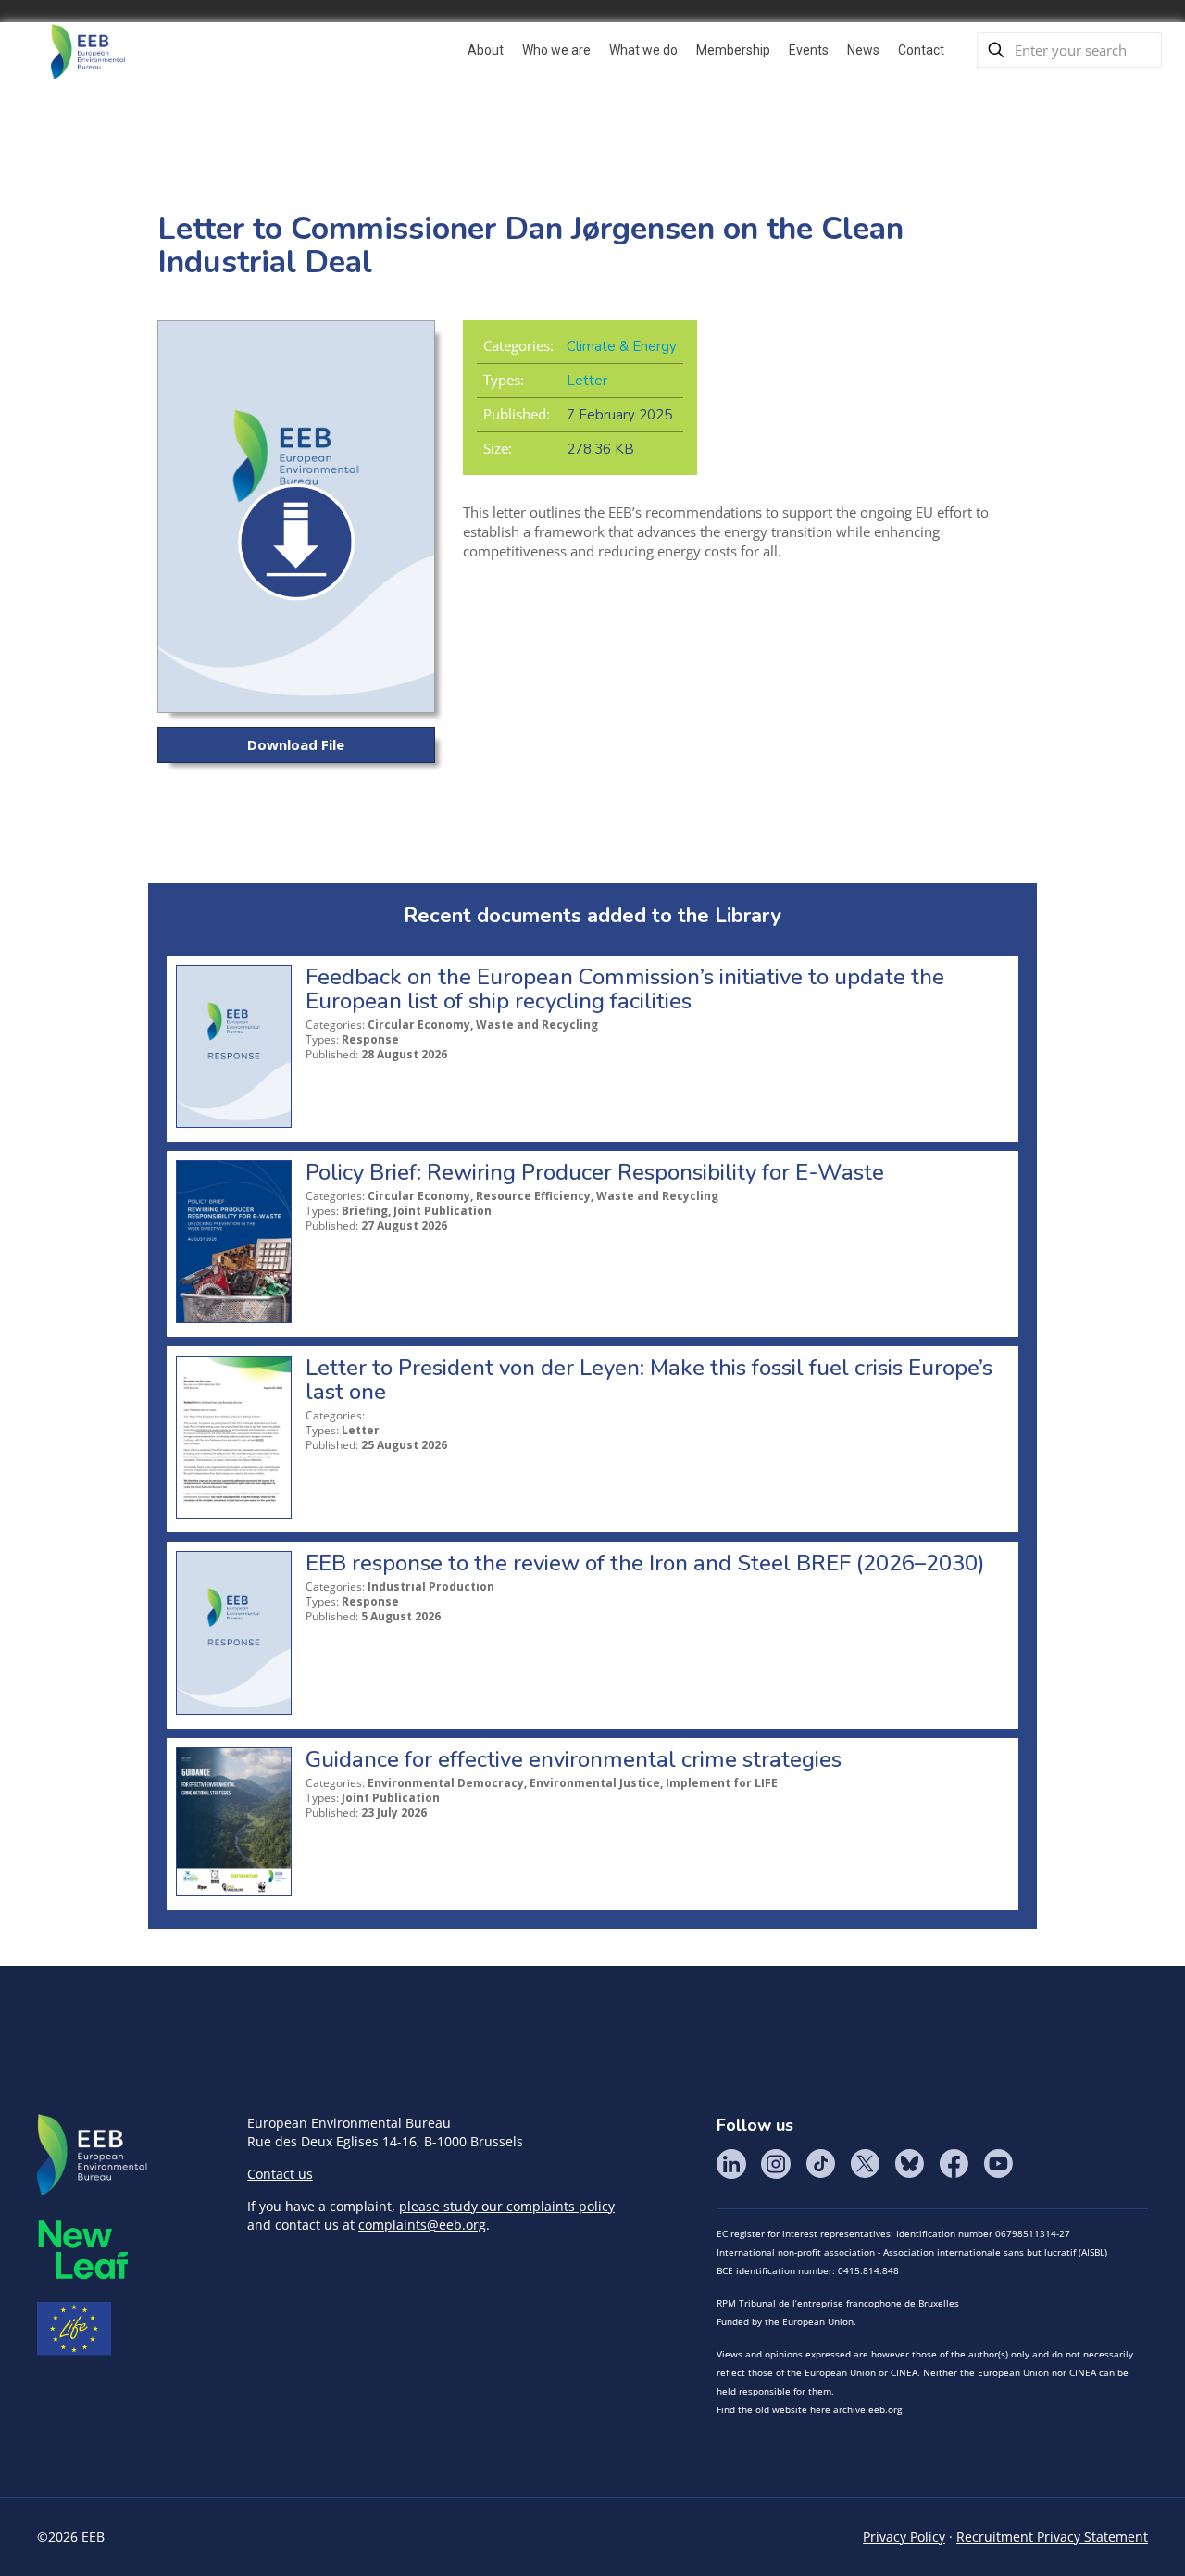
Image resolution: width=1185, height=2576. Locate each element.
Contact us (280, 2174)
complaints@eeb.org (422, 2225)
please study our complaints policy (507, 2206)
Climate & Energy (622, 346)
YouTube (998, 2164)
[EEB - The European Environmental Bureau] (88, 50)
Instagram (776, 2164)
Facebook (954, 2164)
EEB (93, 2156)
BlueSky (909, 2164)
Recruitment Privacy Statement (1052, 2537)
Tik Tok (820, 2164)
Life (74, 2329)
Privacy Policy (904, 2537)
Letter (587, 381)
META (83, 2250)
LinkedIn (731, 2164)
